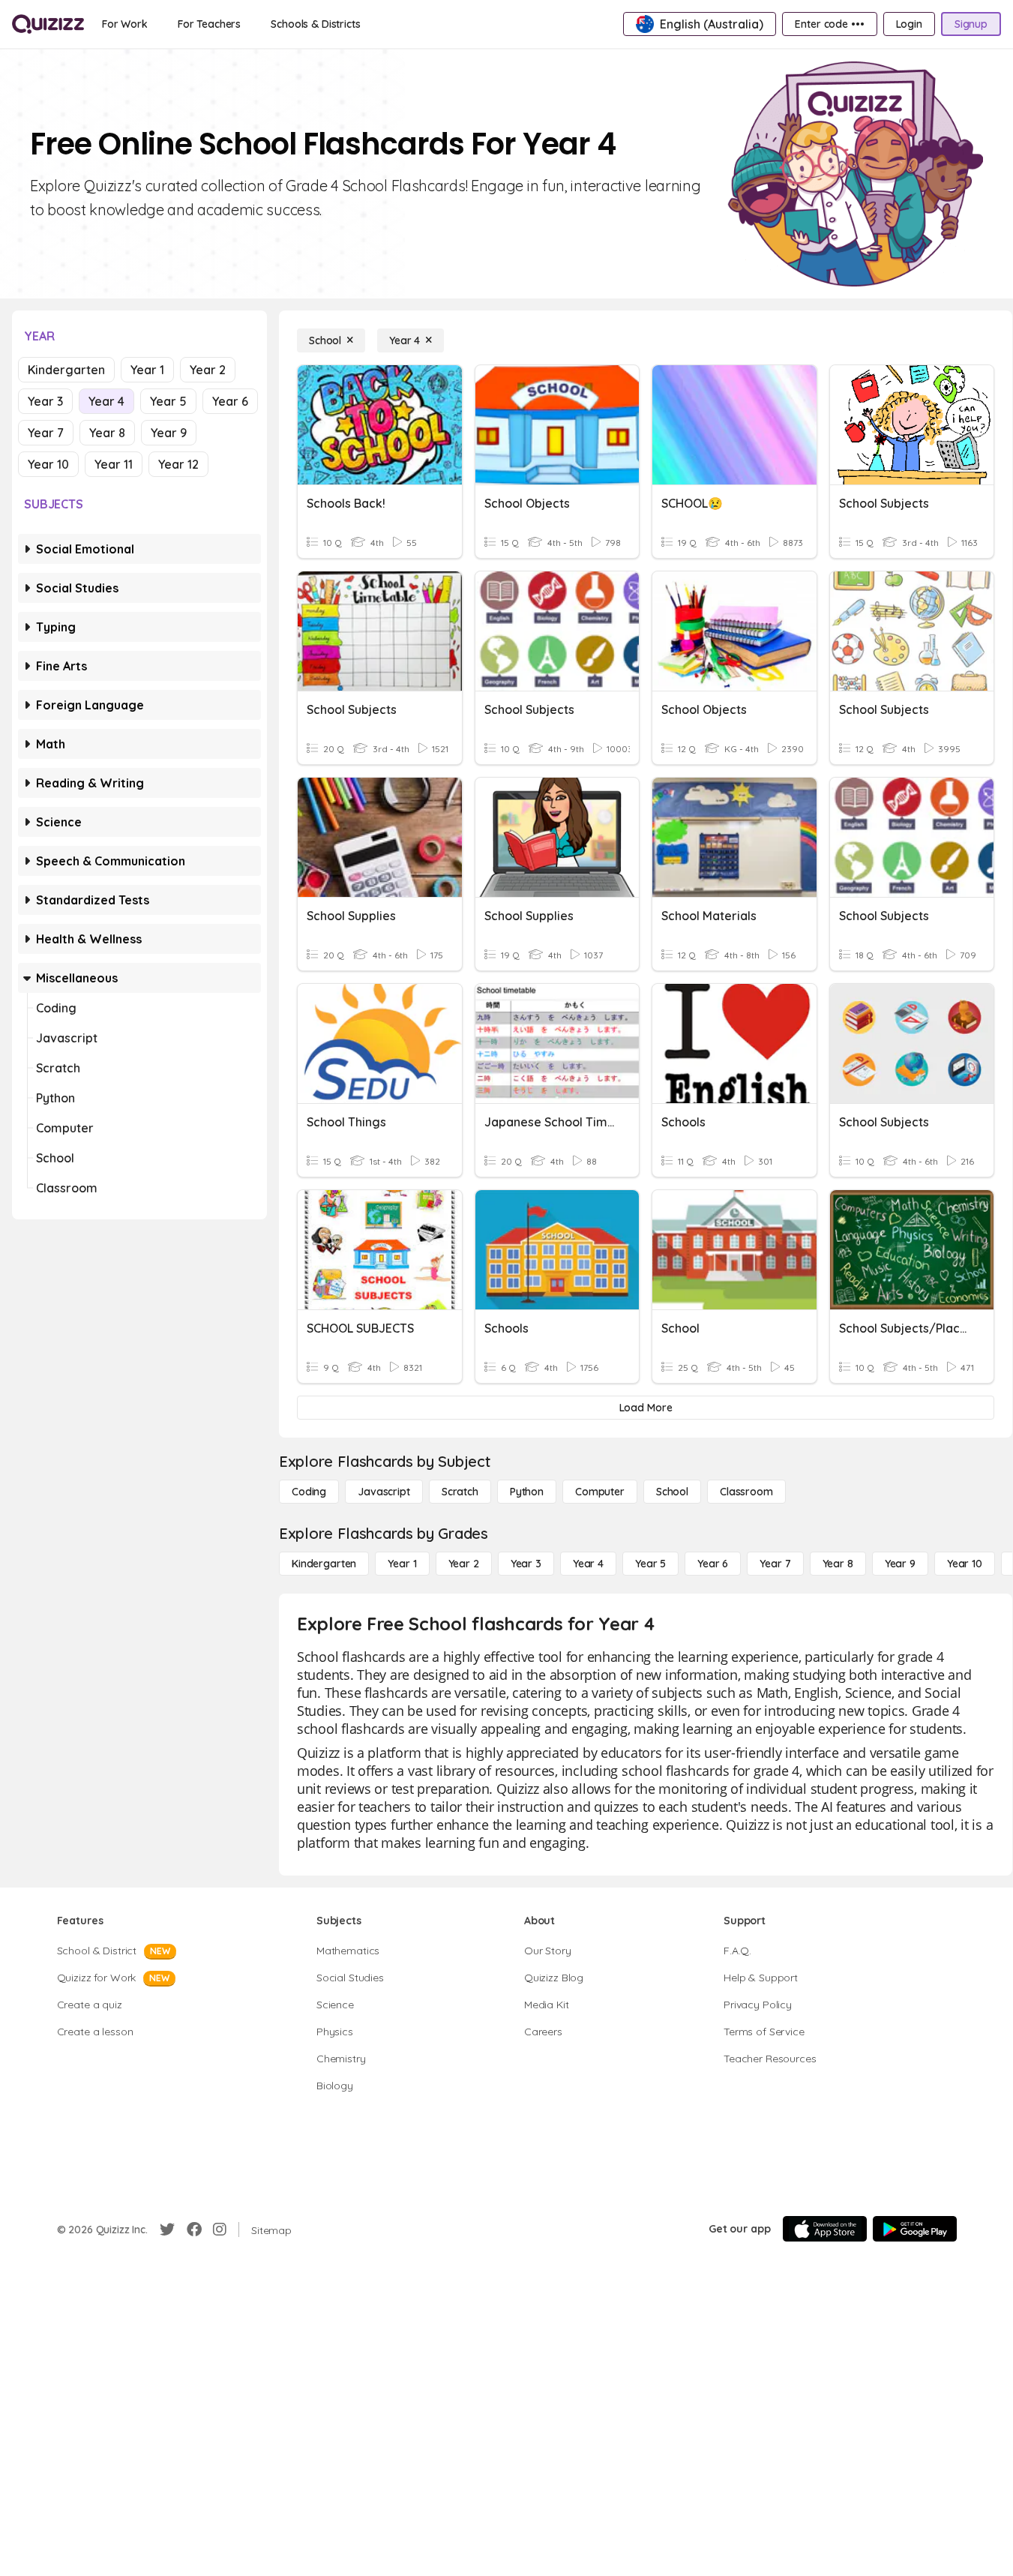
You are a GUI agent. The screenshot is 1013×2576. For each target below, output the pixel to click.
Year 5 (168, 401)
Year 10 (48, 464)
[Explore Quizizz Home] (48, 24)
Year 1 (147, 370)
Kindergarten (66, 370)
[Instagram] (220, 2230)
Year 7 (46, 433)
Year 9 (169, 433)
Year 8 (107, 433)
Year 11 (114, 464)
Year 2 (208, 370)
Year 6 (230, 401)
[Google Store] (915, 2229)
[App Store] (825, 2229)
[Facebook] (194, 2230)
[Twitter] (167, 2230)
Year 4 (106, 401)
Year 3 (45, 401)
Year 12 (178, 464)
